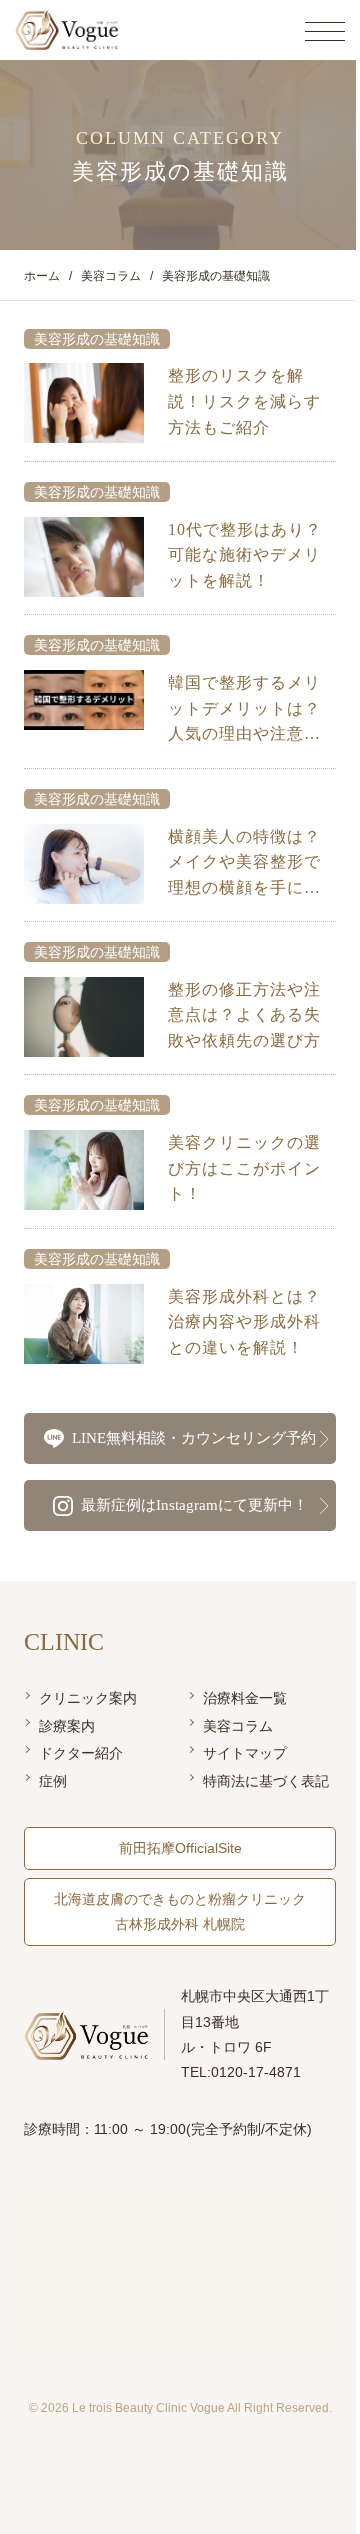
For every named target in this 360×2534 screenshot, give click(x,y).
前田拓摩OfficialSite (180, 1848)
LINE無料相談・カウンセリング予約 (194, 1438)
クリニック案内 (88, 1698)
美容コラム (238, 1726)
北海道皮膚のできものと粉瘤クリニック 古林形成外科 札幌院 (180, 1911)
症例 (53, 1781)
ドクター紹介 (81, 1753)
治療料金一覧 (245, 1698)
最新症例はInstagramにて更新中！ (194, 1505)
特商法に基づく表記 (266, 1781)
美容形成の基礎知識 (97, 339)
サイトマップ (245, 1753)
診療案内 (67, 1726)
